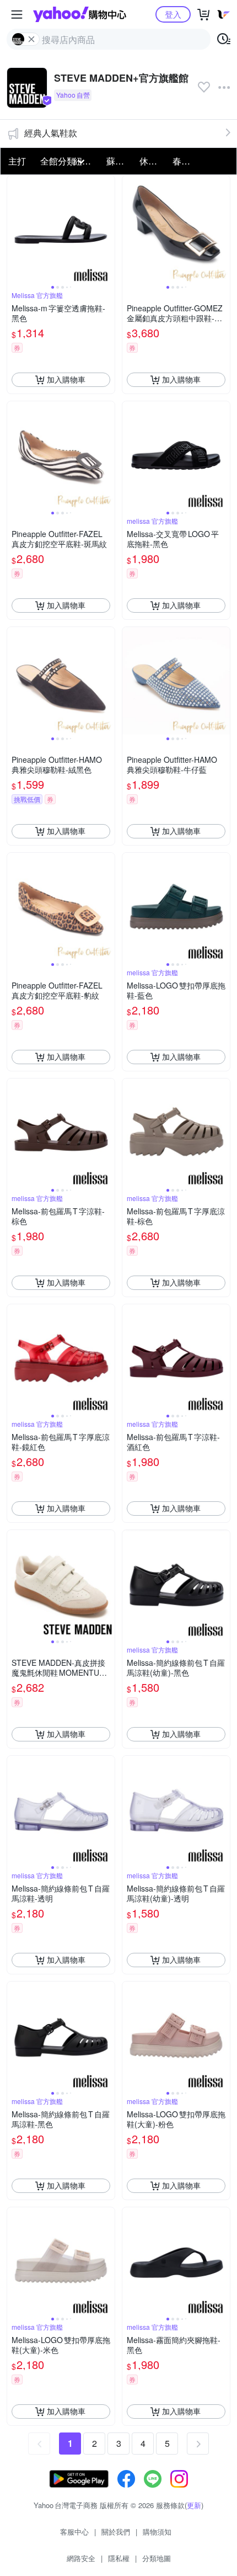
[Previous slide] (14, 229)
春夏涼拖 (186, 161)
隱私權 (119, 2558)
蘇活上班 (120, 161)
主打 (17, 161)
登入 (173, 14)
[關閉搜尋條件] (31, 39)
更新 (194, 2505)
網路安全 (81, 2558)
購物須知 (157, 2532)
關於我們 (116, 2532)
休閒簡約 (153, 161)
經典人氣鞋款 (51, 133)
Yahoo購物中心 (80, 14)
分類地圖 (157, 2558)
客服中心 (74, 2532)
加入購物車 (66, 379)
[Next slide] (107, 229)
